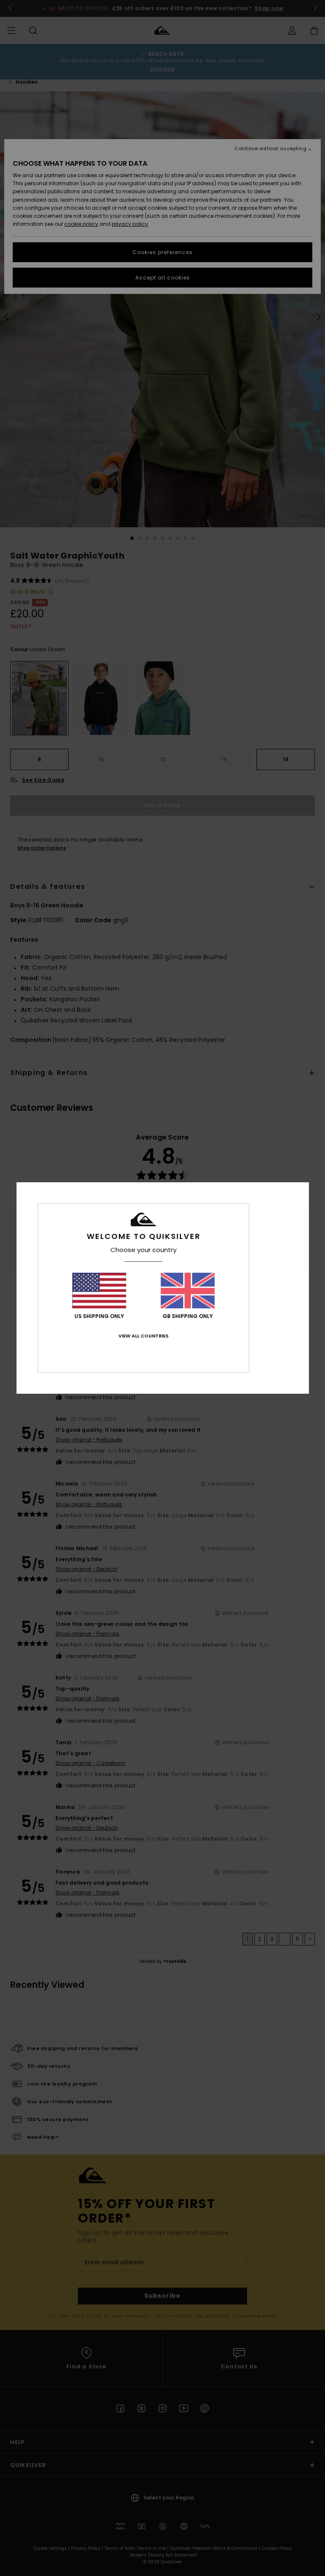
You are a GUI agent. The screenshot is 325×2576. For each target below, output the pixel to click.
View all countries (143, 1336)
